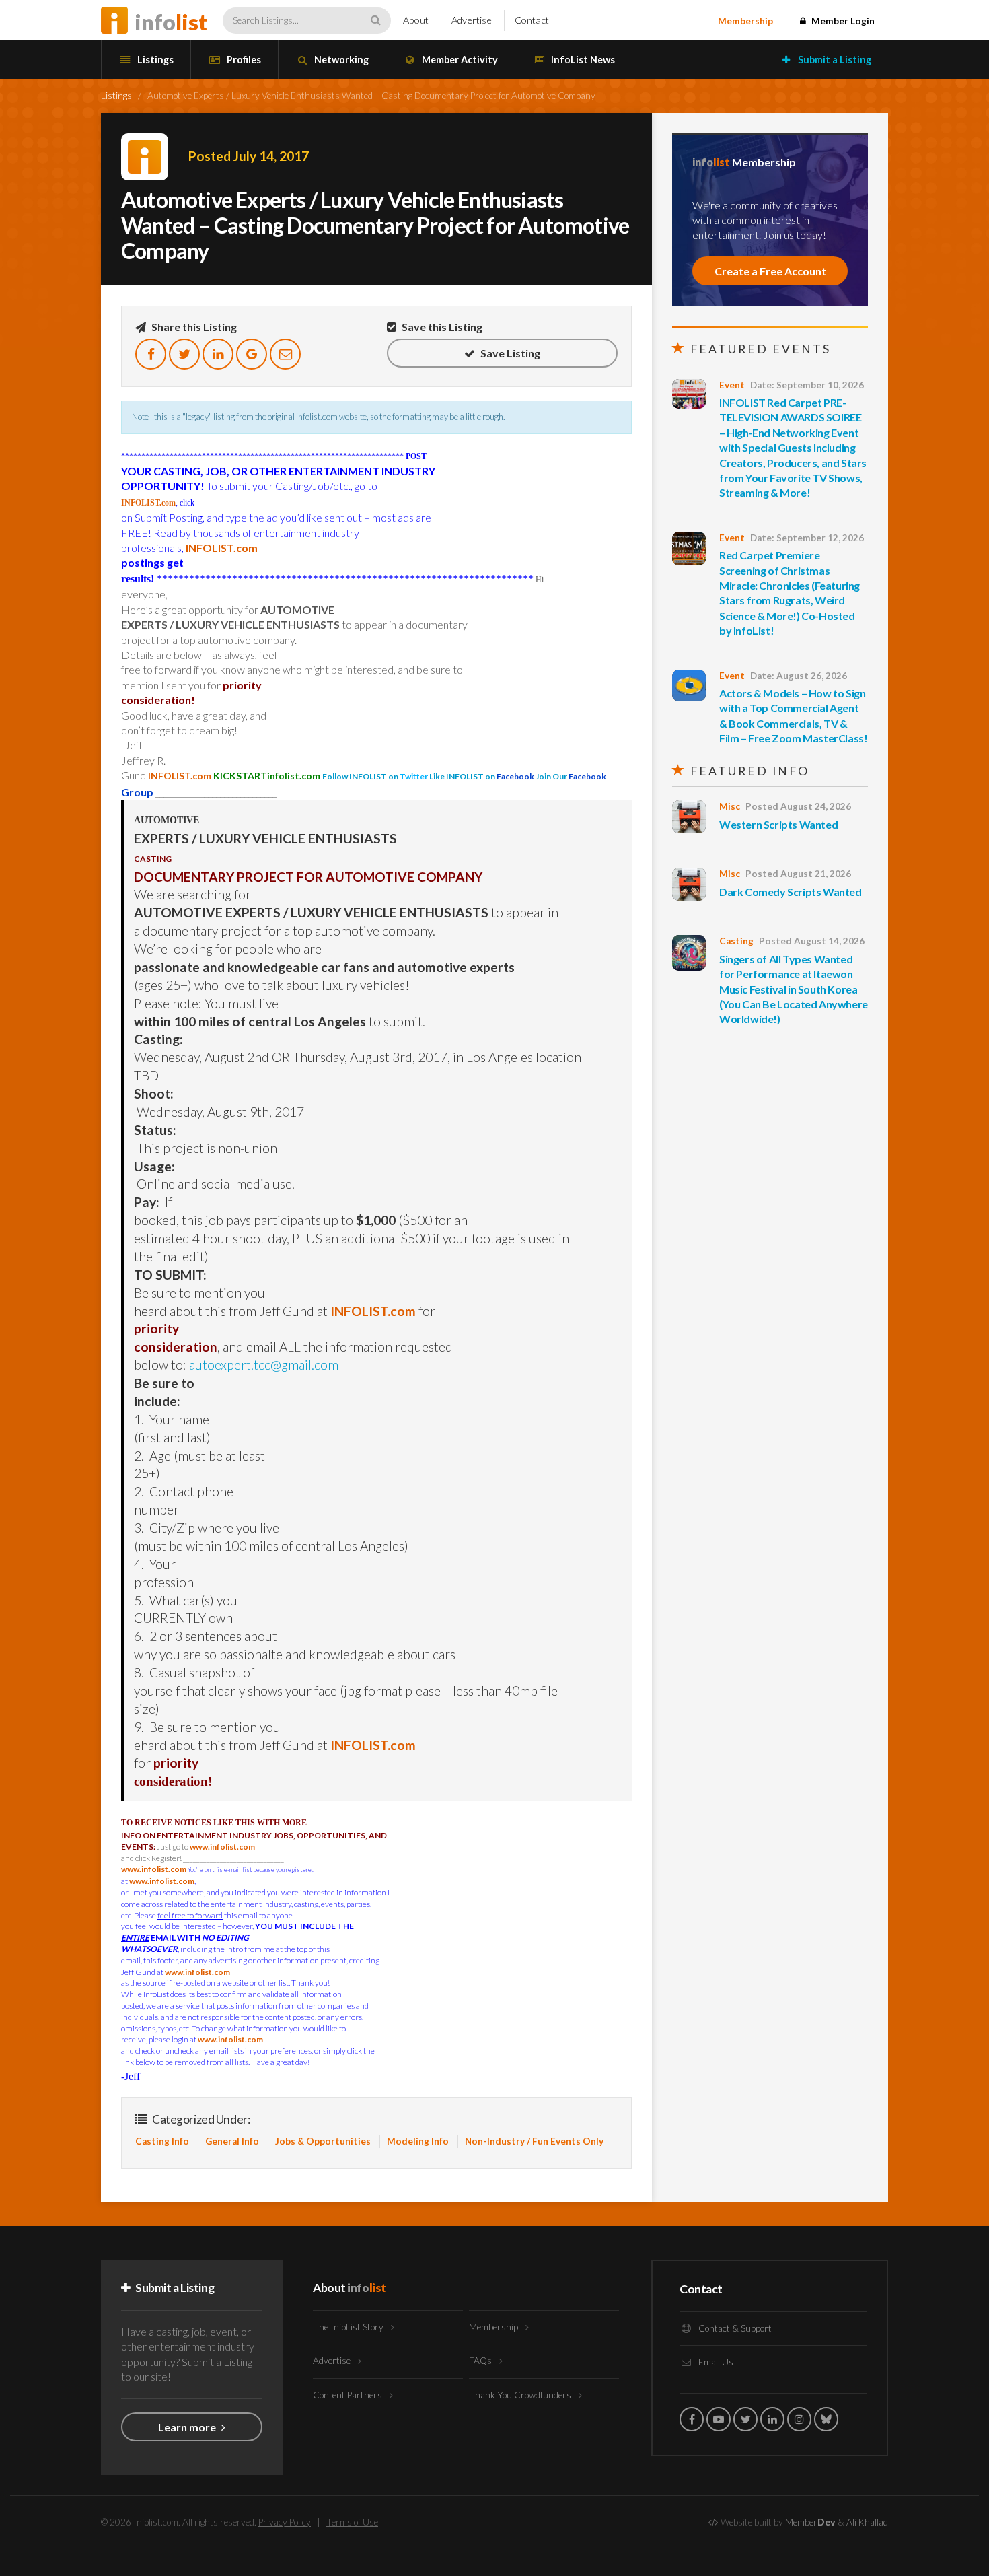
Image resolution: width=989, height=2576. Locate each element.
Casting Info (162, 2141)
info (171, 22)
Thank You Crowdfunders (521, 2395)
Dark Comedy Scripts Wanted (791, 892)
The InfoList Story (349, 2327)
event (732, 385)
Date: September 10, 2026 (807, 385)
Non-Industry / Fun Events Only (534, 2141)
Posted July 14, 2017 (249, 156)
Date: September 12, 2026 (807, 538)
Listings (154, 60)
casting (736, 941)
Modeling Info (418, 2141)
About (416, 20)
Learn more (188, 2427)
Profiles (243, 60)
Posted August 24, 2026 (798, 806)
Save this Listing (441, 327)
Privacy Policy (285, 2522)
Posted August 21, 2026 (798, 874)
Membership (745, 21)
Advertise (472, 20)
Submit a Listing (834, 60)
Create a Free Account (770, 271)
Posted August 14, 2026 (812, 941)
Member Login (842, 21)
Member (810, 2522)
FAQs (481, 2361)
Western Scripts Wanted (778, 824)
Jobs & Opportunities (323, 2141)
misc (730, 806)
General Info (232, 2141)
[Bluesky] (826, 2419)
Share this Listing (193, 327)
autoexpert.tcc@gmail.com (264, 1365)
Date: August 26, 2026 (799, 676)
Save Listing (509, 353)
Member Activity (459, 60)
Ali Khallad (867, 2522)
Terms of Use (352, 2522)
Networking (340, 60)
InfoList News (582, 60)
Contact (532, 20)
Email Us (715, 2362)
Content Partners (349, 2395)
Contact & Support (734, 2328)
